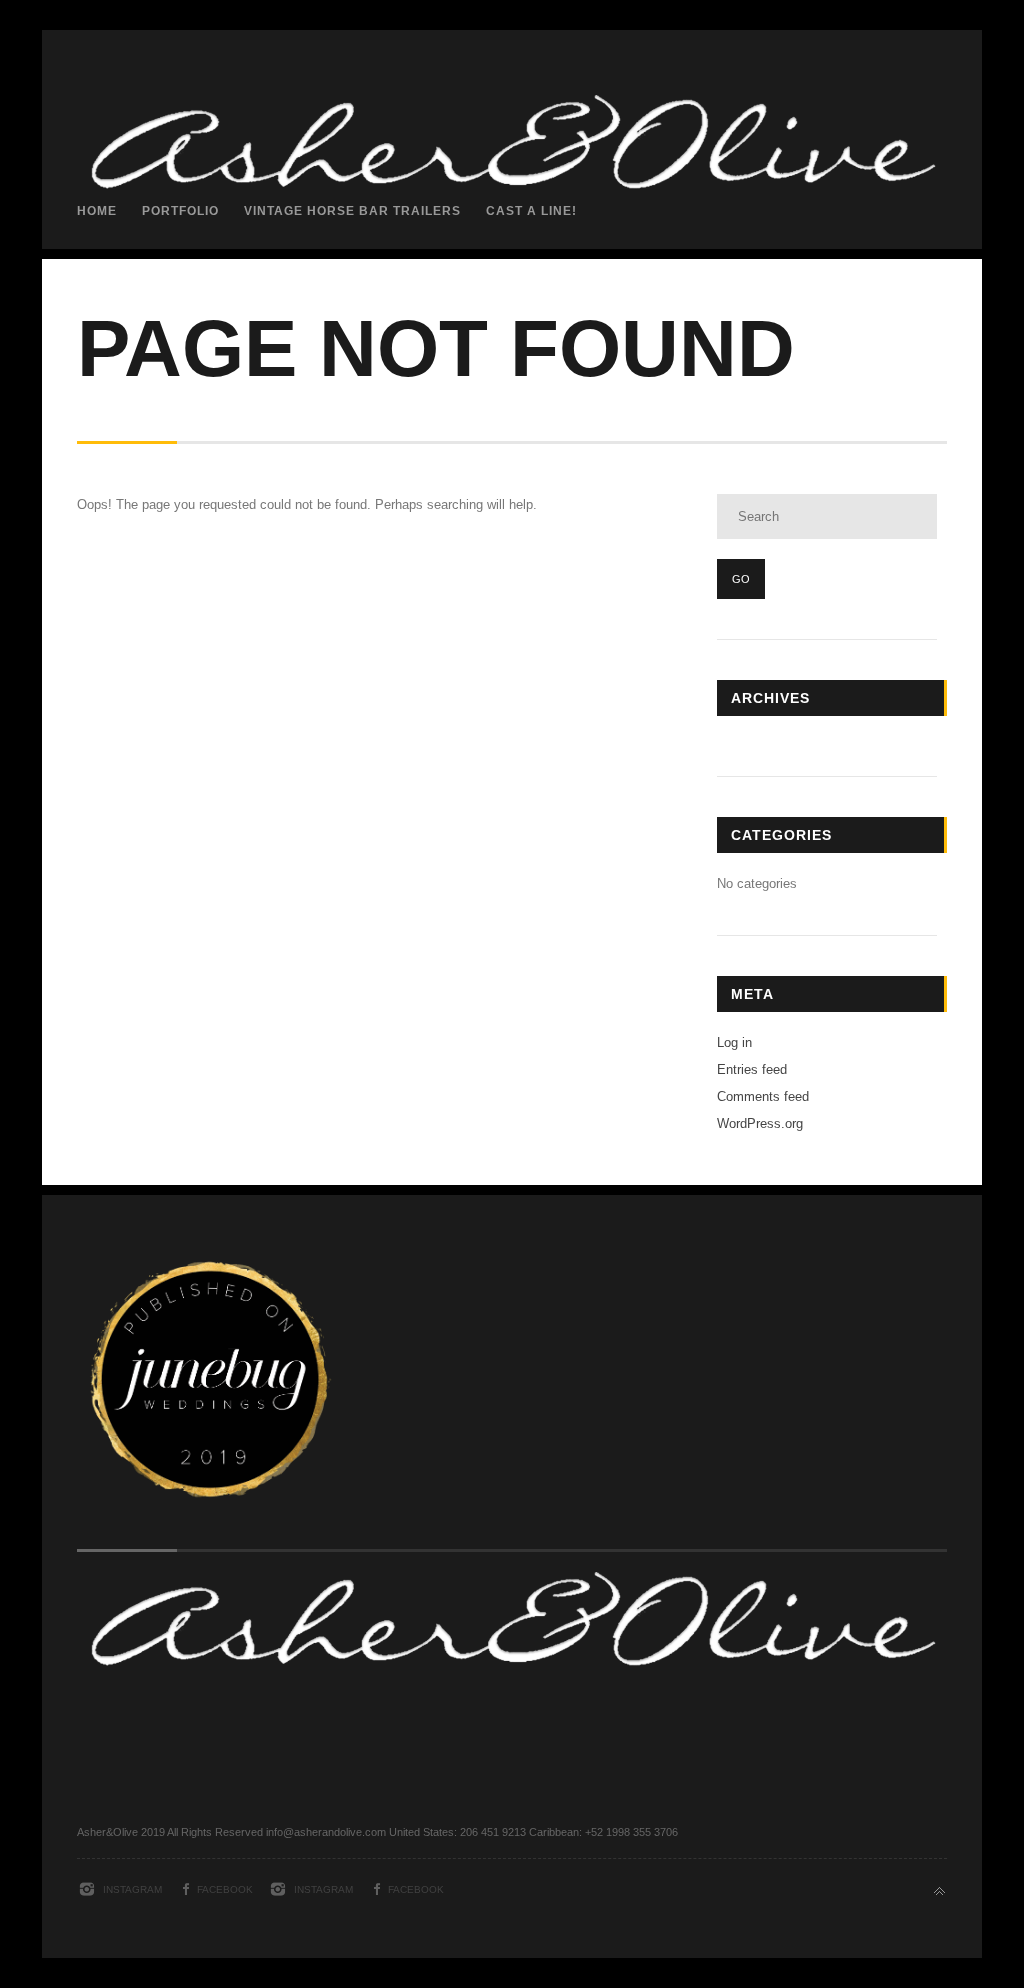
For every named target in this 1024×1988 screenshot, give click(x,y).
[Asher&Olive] (512, 336)
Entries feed (752, 1069)
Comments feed (763, 1096)
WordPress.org (760, 1123)
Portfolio (180, 211)
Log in (734, 1042)
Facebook (225, 1889)
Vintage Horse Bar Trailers (352, 211)
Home (97, 211)
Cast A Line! (531, 211)
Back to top (939, 1891)
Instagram (132, 1889)
